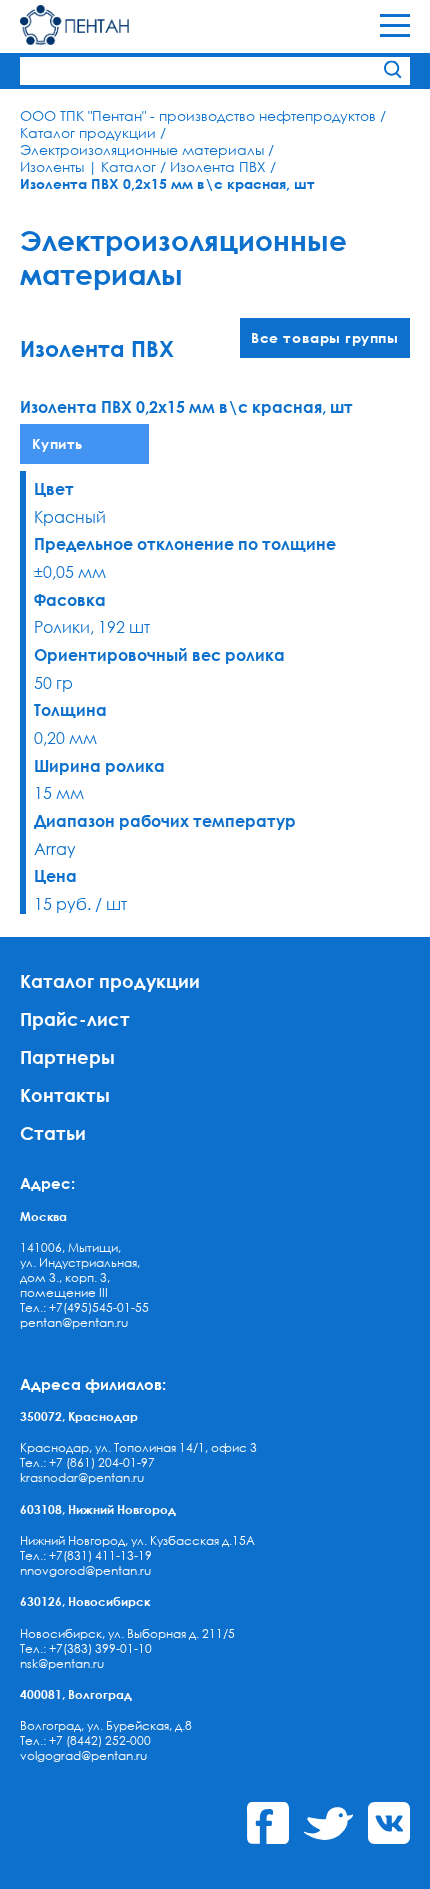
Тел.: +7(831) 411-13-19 (86, 1555)
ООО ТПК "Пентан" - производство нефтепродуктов (198, 115)
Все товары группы (324, 337)
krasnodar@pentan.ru (82, 1477)
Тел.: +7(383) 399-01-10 (86, 1648)
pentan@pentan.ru (74, 1322)
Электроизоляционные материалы (142, 149)
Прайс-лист (75, 1018)
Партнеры (67, 1056)
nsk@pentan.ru (62, 1663)
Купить (57, 443)
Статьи (53, 1132)
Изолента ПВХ (218, 166)
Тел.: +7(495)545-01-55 (84, 1307)
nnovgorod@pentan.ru (85, 1570)
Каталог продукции (88, 132)
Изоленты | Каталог (88, 166)
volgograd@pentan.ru (83, 1755)
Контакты (65, 1094)
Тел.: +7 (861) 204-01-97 (87, 1462)
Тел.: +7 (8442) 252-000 (85, 1740)
